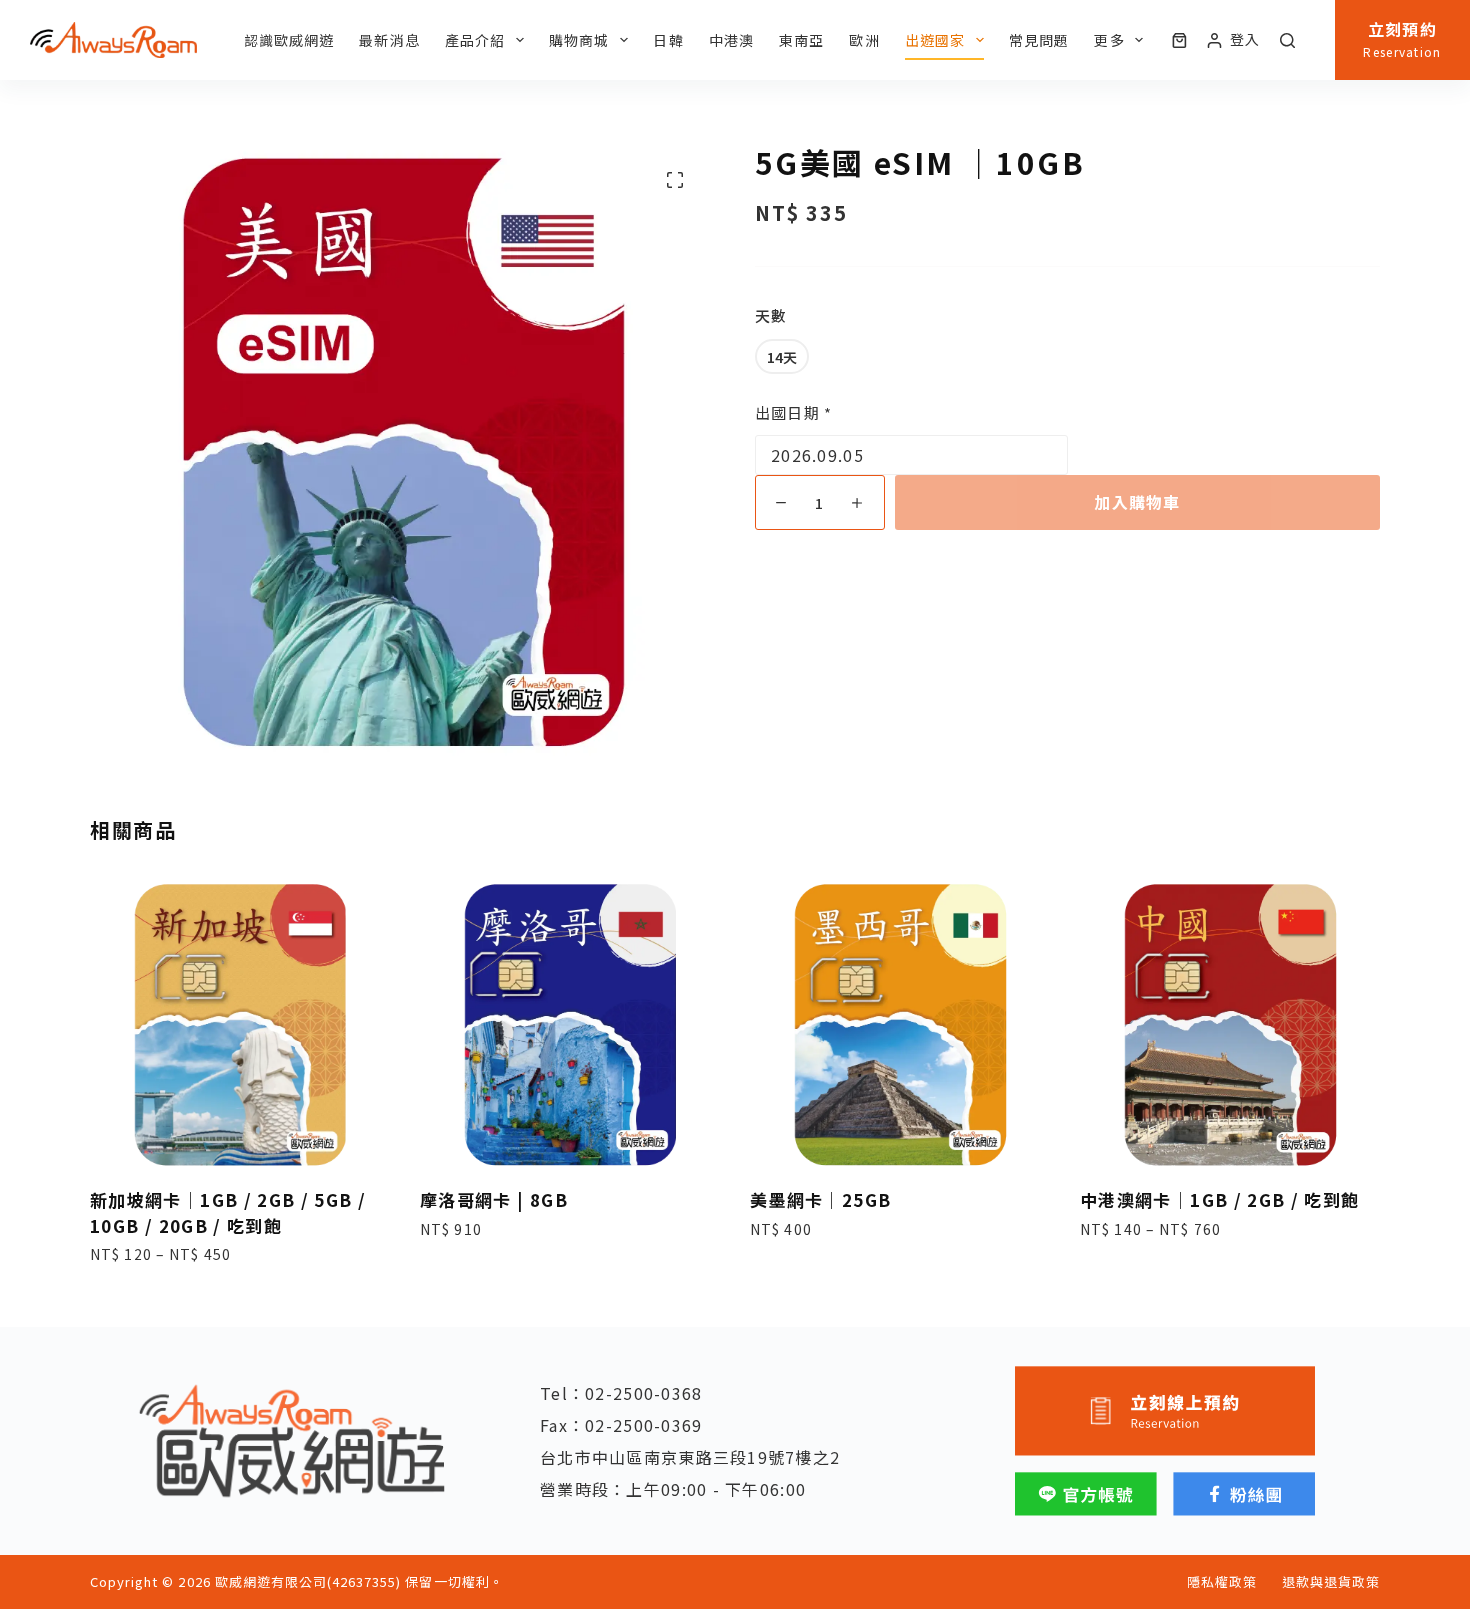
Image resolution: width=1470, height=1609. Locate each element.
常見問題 (1039, 40)
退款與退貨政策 (1331, 1582)
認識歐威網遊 (289, 40)
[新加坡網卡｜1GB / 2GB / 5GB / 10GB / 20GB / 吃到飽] (240, 1025)
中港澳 (731, 40)
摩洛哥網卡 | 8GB (494, 1199)
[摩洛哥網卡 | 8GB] (570, 1025)
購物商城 (579, 40)
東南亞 (801, 40)
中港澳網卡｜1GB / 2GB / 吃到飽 (1220, 1199)
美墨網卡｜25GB (820, 1199)
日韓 (668, 40)
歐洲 (864, 40)
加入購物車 (1137, 502)
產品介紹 (475, 40)
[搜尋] (1287, 40)
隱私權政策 (1222, 1582)
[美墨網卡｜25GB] (900, 1025)
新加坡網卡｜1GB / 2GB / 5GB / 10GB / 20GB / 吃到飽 (228, 1212)
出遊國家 (935, 40)
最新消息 (389, 40)
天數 (771, 315)
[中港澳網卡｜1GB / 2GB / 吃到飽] (1230, 1025)
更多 (1109, 40)
